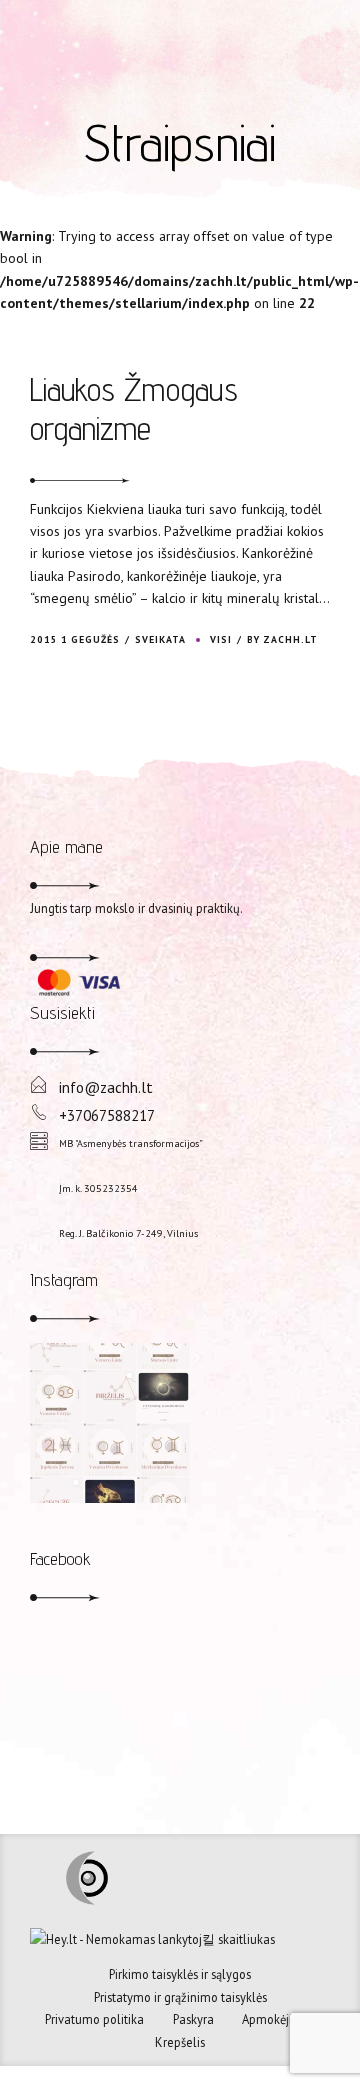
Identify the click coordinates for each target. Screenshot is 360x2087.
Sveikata (160, 639)
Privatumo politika (94, 2019)
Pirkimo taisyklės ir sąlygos (180, 1974)
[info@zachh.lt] (39, 1085)
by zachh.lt (282, 639)
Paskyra (193, 2019)
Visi (221, 639)
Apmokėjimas (278, 2019)
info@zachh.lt (106, 1087)
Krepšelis (180, 2042)
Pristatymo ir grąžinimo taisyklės (180, 1997)
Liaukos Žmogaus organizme (134, 408)
